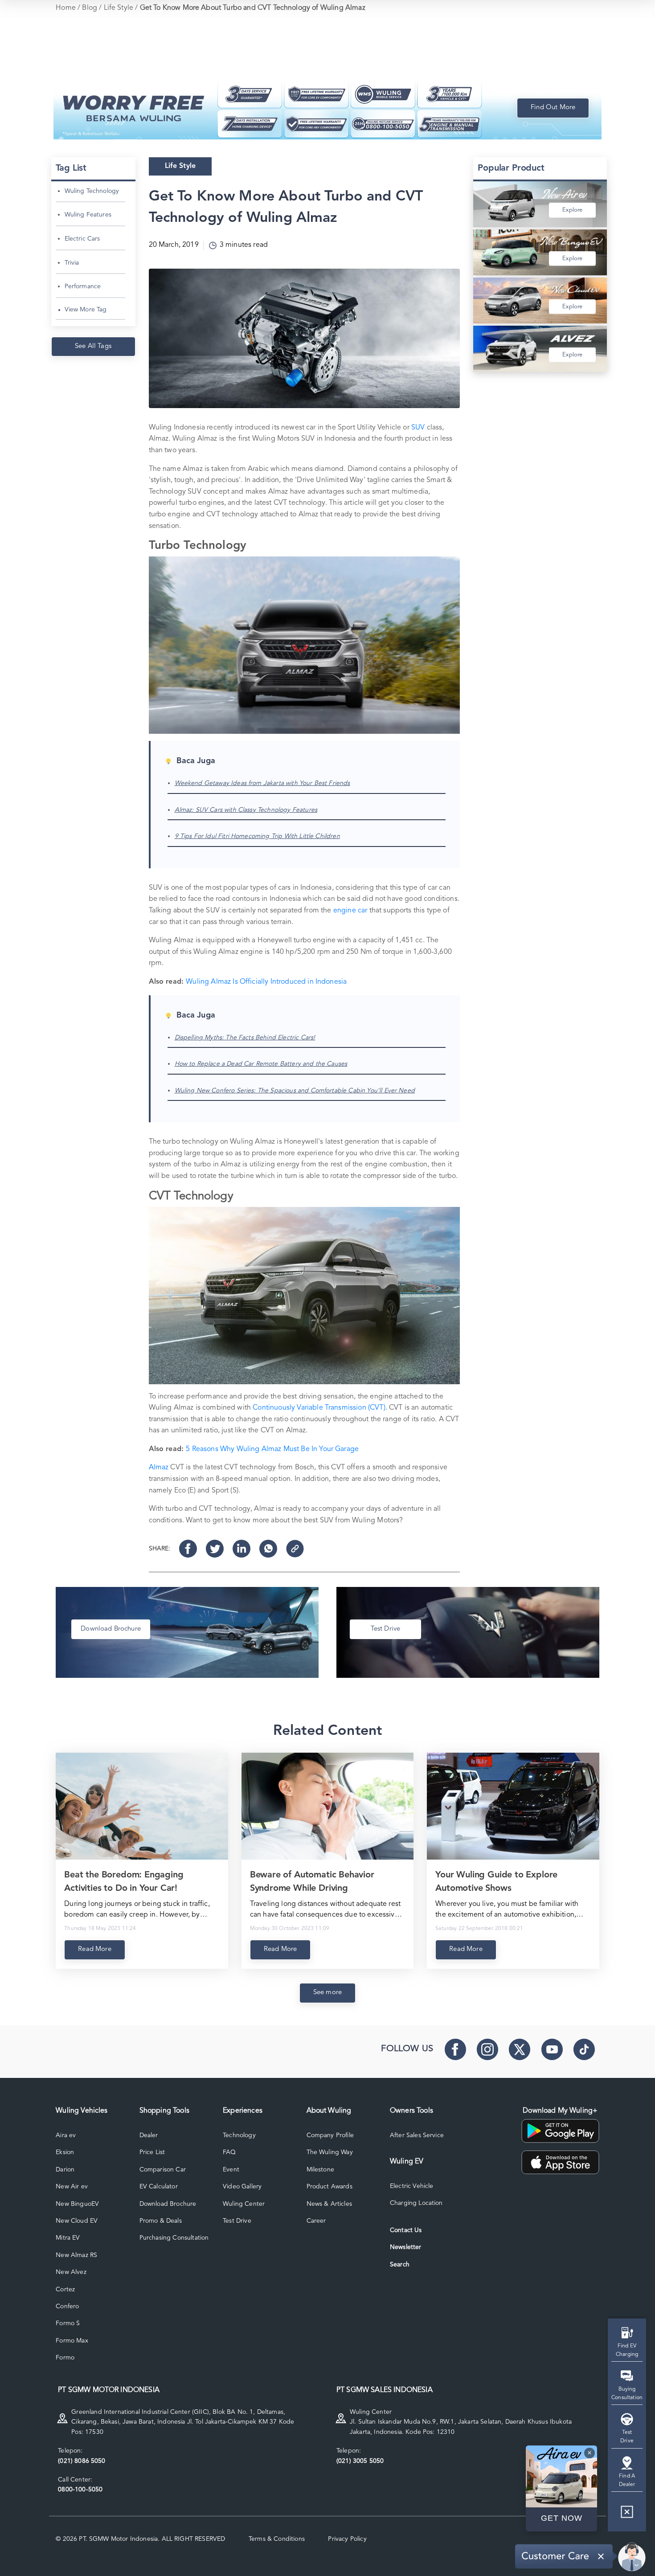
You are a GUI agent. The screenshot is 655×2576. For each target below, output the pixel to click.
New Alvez (71, 2272)
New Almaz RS (76, 2255)
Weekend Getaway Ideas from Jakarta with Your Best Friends (262, 783)
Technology (239, 2135)
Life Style (119, 8)
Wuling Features (88, 215)
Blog (90, 8)
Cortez (65, 2290)
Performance (83, 286)
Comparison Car (163, 2170)
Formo (65, 2358)
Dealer (149, 2135)
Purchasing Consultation (174, 2238)
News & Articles (329, 2204)
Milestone (320, 2170)
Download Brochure (168, 2204)
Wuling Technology (92, 191)
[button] (627, 2515)
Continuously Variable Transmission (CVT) (319, 1408)
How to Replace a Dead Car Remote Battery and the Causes (261, 1064)
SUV (418, 428)
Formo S (68, 2323)
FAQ (229, 2152)
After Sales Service (417, 2135)
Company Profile (330, 2135)
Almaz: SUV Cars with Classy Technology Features (246, 810)
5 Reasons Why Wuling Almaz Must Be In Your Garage (272, 1449)
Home (66, 8)
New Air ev (72, 2187)
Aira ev (66, 2135)
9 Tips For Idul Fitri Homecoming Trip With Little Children (257, 836)
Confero (67, 2306)
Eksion (65, 2152)
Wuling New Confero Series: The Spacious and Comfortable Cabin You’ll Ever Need (295, 1091)
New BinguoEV (77, 2204)
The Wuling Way (330, 2152)
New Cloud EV (77, 2221)
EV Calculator (159, 2187)
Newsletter (406, 2247)
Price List (152, 2152)
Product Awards (330, 2187)
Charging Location (416, 2203)
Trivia (72, 263)
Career (316, 2221)
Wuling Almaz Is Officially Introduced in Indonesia (266, 982)
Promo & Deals (161, 2221)
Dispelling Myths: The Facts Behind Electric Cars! (245, 1038)
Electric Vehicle (412, 2186)
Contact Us (406, 2230)
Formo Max (72, 2341)
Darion (65, 2170)
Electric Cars (82, 239)
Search (400, 2265)
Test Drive (237, 2221)
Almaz (159, 1468)
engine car (350, 911)
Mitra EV (68, 2238)
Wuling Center (244, 2204)
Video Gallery (242, 2187)
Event (231, 2170)
